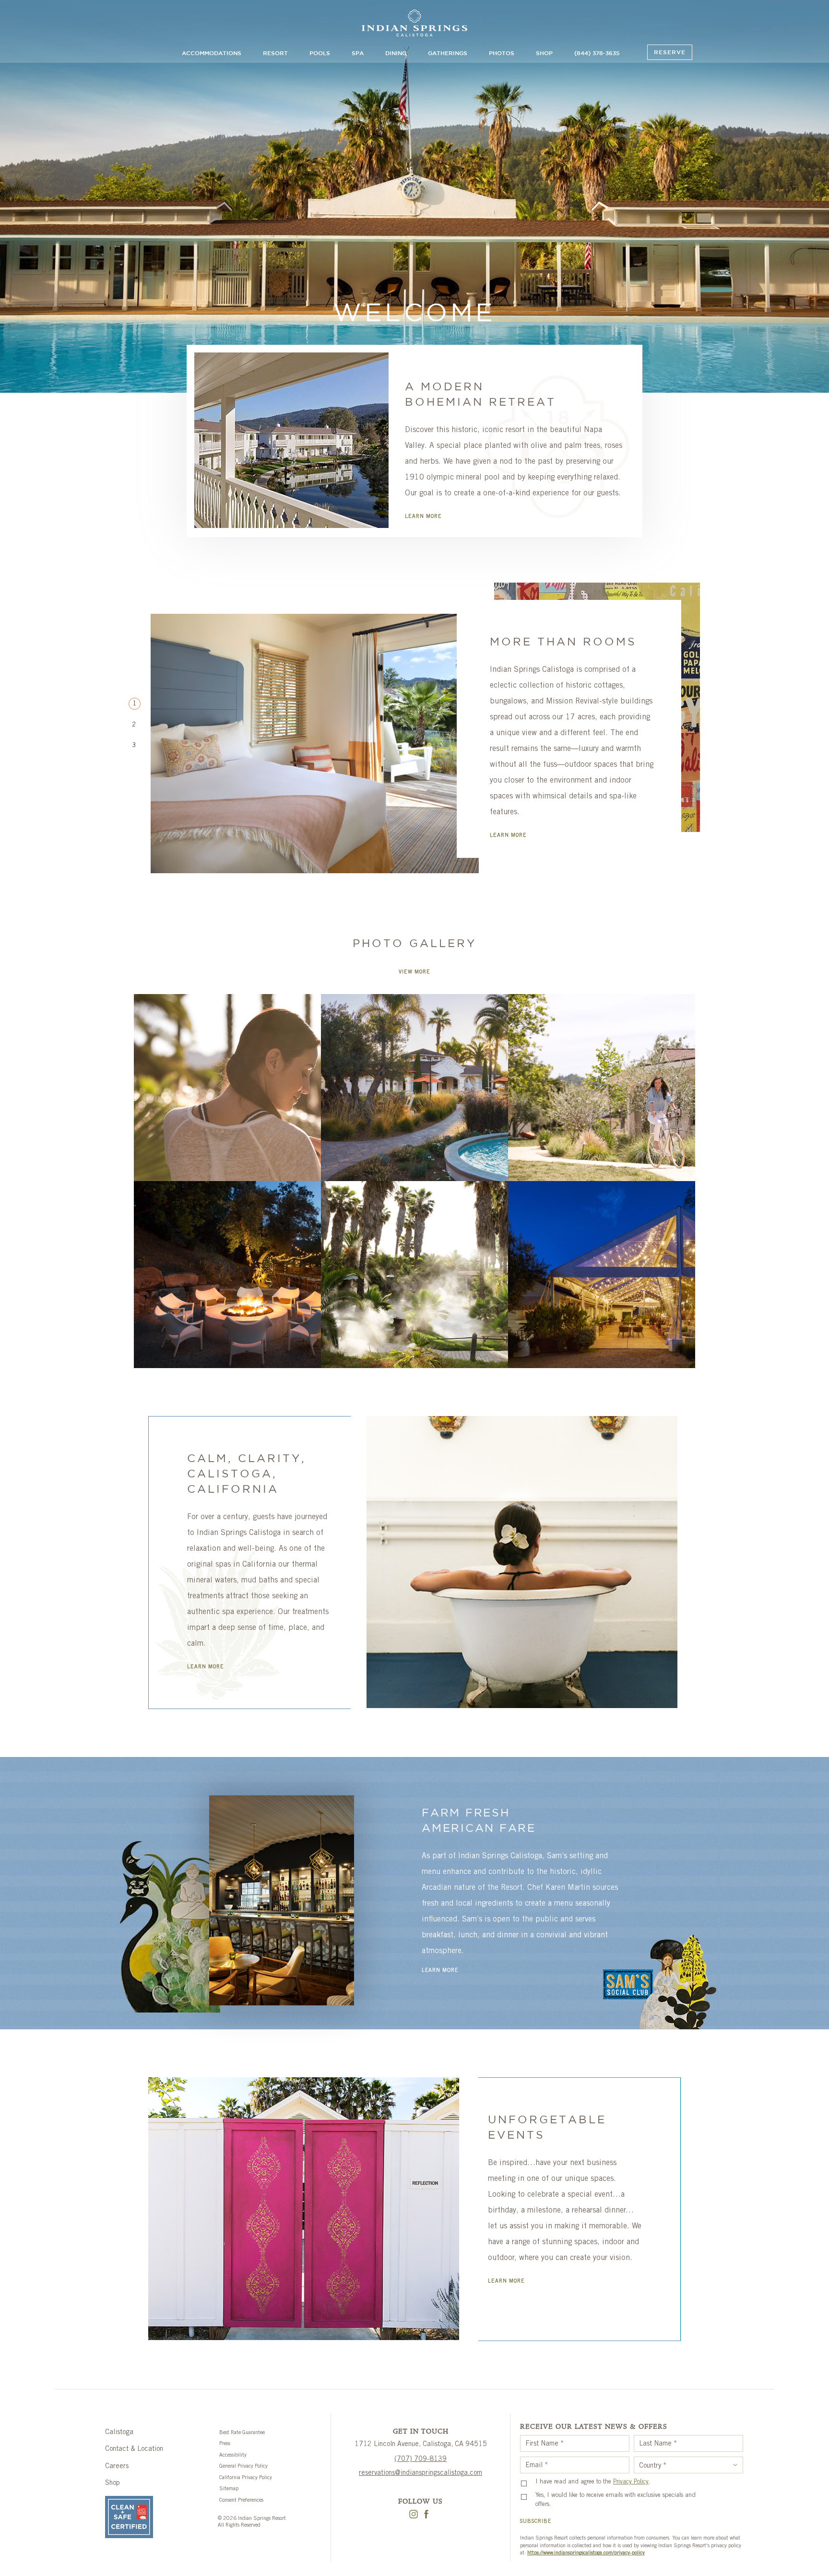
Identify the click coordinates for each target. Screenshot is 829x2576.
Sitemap (229, 2489)
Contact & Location (134, 2449)
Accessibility (233, 2455)
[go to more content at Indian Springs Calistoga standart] (414, 24)
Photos (502, 53)
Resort (275, 53)
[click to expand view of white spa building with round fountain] (414, 1088)
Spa (358, 53)
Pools (320, 53)
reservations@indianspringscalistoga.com (420, 2473)
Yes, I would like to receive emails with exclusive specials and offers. (616, 2500)
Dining (396, 53)
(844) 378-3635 (597, 53)
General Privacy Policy (243, 2466)
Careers (117, 2467)
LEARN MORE (423, 517)
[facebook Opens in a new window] (426, 2516)
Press (225, 2444)
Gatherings (448, 53)
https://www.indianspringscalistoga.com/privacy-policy (586, 2553)
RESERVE (670, 53)
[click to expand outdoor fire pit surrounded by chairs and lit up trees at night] (227, 1275)
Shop (544, 53)
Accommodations (212, 53)
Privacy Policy (631, 2482)
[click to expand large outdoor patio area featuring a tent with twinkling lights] (602, 1275)
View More (414, 972)
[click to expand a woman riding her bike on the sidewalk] (602, 1088)
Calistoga (119, 2433)
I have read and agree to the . (593, 2482)
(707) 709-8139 (420, 2459)
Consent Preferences (241, 2500)
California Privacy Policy (246, 2478)
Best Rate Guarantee (242, 2433)
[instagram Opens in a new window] (414, 2516)
